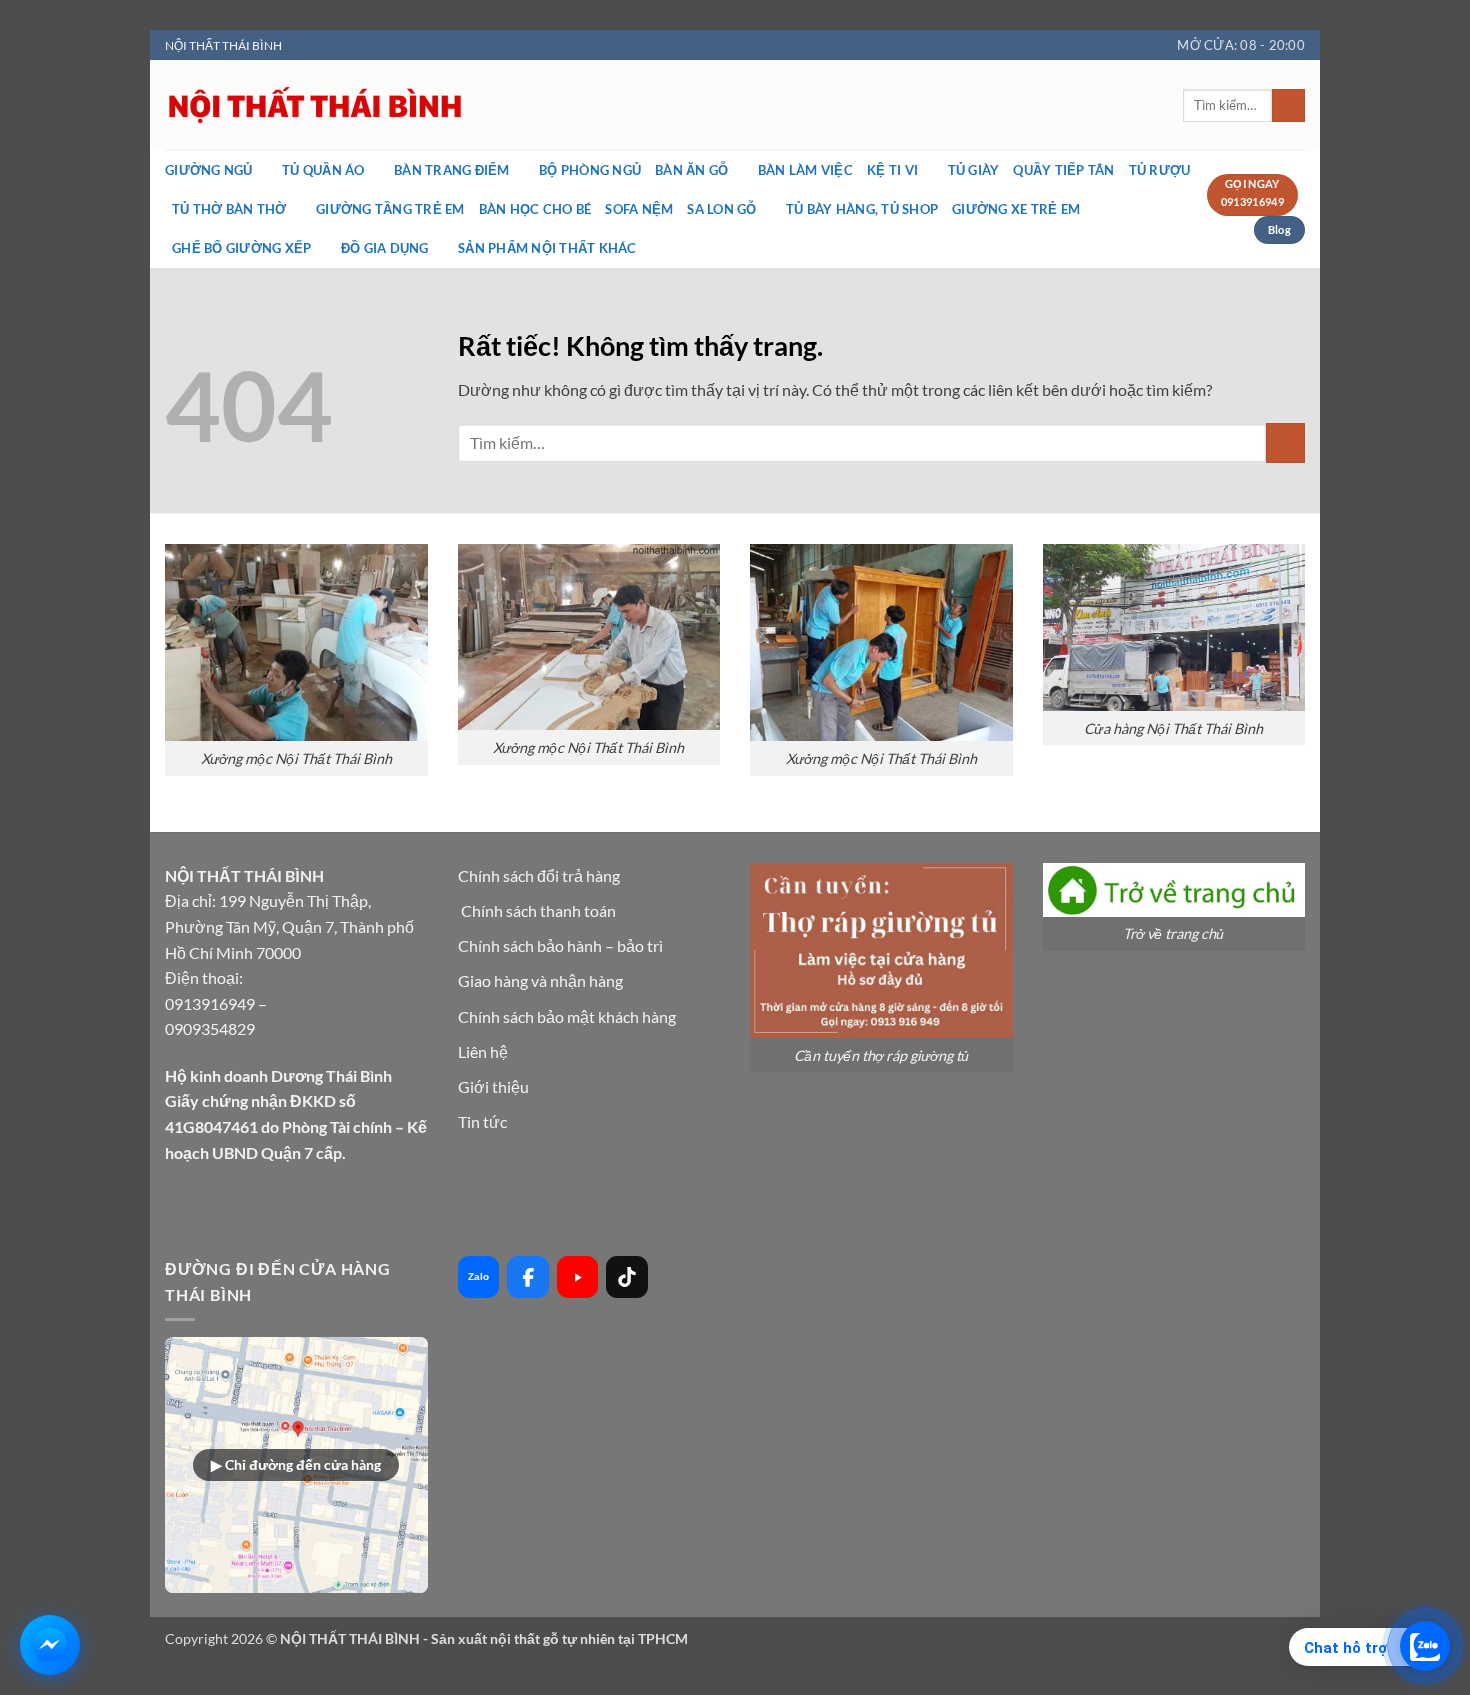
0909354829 (210, 1028)
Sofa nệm (639, 209)
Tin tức (482, 1121)
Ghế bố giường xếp (241, 248)
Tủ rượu (1160, 170)
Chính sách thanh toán (538, 910)
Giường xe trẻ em (1016, 209)
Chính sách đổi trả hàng (539, 875)
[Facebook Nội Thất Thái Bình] (528, 1277)
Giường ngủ (209, 170)
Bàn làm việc (805, 170)
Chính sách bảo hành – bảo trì (560, 945)
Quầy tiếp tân (1063, 170)
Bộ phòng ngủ (590, 170)
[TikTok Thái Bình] (627, 1277)
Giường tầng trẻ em (390, 209)
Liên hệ (483, 1051)
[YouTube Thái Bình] (578, 1277)
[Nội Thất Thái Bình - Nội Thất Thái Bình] (515, 105)
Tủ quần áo (323, 170)
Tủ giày (974, 170)
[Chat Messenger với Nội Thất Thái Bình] (50, 1645)
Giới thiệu (493, 1086)
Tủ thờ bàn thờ (229, 209)
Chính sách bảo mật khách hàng (567, 1016)
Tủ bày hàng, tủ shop (862, 209)
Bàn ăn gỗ (691, 170)
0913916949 (210, 1003)
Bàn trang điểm (452, 170)
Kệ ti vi (892, 170)
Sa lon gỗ (721, 209)
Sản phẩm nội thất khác (547, 248)
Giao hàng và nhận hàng (540, 980)
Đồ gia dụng (385, 248)
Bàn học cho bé (535, 209)
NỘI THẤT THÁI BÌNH (223, 45)
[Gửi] (1288, 106)
